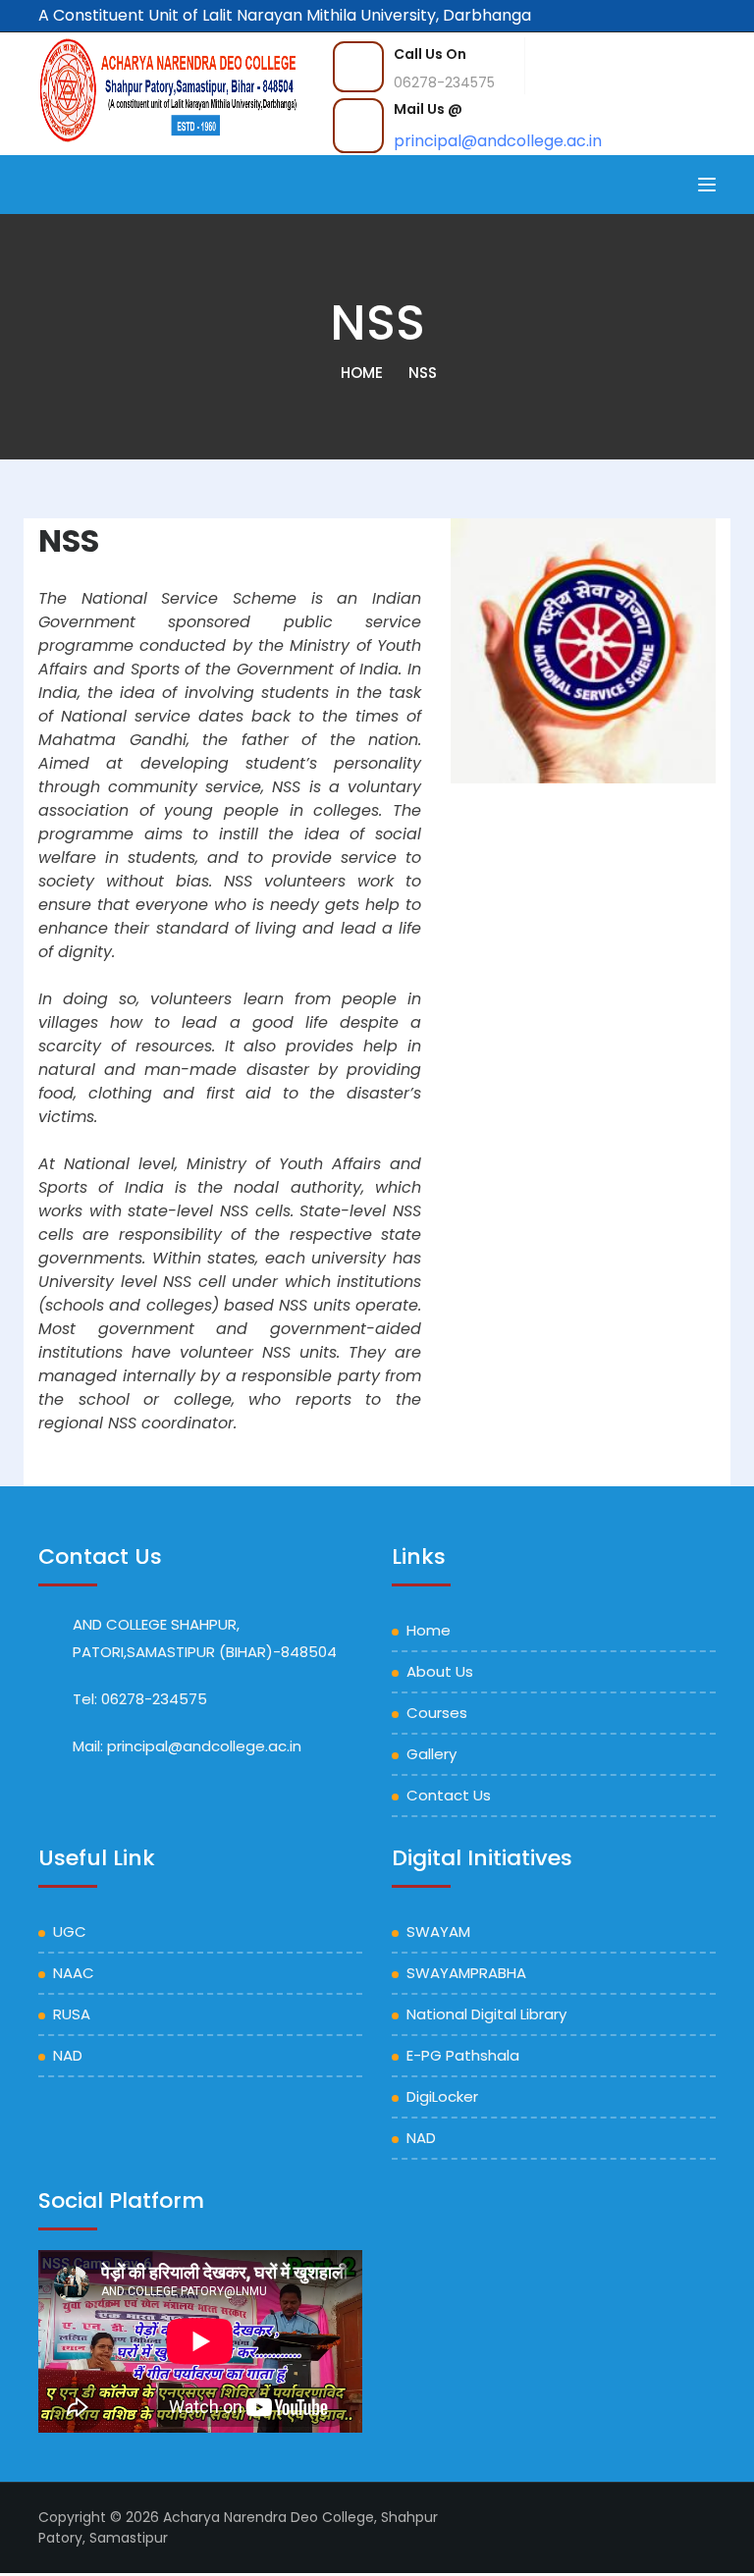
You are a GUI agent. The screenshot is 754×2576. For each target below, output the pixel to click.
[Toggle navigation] (707, 185)
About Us (440, 1671)
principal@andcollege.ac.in (498, 141)
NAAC (74, 1973)
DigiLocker (442, 2096)
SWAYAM (438, 1932)
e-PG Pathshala (463, 2055)
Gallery (431, 1754)
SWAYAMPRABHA (466, 1973)
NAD (68, 2055)
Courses (437, 1713)
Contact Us (449, 1795)
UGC (70, 1932)
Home (362, 373)
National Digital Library (486, 2014)
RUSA (72, 2014)
